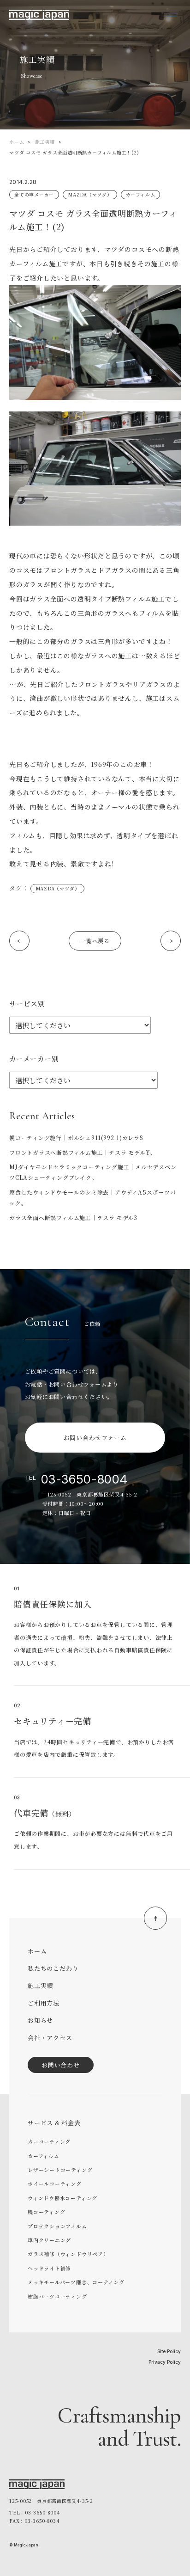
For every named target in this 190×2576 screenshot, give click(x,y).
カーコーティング (49, 2141)
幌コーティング (46, 2212)
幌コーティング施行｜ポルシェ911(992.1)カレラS (76, 1138)
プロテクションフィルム (57, 2226)
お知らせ (40, 2020)
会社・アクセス (50, 2038)
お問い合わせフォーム (95, 1438)
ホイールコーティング (55, 2183)
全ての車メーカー (34, 194)
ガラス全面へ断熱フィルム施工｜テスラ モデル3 (73, 1217)
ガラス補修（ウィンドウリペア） (68, 2254)
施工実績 (45, 142)
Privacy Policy (165, 2362)
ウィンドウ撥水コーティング (62, 2198)
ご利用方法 (44, 2003)
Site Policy (169, 2351)
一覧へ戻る (95, 941)
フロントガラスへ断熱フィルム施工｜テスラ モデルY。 (83, 1152)
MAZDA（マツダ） (90, 194)
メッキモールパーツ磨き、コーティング (76, 2282)
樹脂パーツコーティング (57, 2296)
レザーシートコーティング (60, 2170)
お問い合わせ (61, 2065)
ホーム (17, 142)
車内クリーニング (49, 2240)
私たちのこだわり (53, 1968)
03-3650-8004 (84, 1479)
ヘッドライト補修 (49, 2268)
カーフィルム (141, 194)
